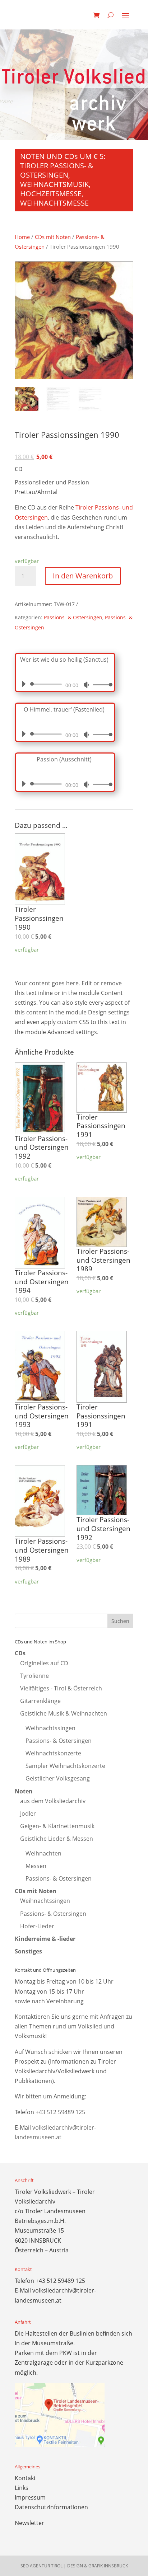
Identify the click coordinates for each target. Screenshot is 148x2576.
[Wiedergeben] (23, 684)
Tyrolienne (34, 1676)
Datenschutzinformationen (51, 2507)
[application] (64, 684)
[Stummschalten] (86, 685)
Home (22, 237)
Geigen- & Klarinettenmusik (57, 1826)
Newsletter (29, 2523)
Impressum (30, 2497)
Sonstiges (28, 1951)
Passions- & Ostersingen (73, 617)
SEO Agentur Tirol (41, 2566)
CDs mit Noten (53, 237)
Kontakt (25, 2478)
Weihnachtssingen (50, 1728)
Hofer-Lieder (37, 1926)
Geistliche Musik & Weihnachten (64, 1713)
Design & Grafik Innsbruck (98, 2566)
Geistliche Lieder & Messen (57, 1839)
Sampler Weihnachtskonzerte (65, 1766)
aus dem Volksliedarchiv (53, 1801)
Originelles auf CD (44, 1663)
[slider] (101, 684)
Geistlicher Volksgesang (58, 1778)
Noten (24, 1791)
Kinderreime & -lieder (45, 1939)
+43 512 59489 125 (60, 2112)
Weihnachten (43, 1853)
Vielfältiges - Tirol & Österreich (61, 1688)
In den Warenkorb (83, 576)
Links (22, 2488)
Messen (36, 1866)
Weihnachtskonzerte (53, 1753)
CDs (20, 1653)
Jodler (28, 1813)
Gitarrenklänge (40, 1701)
